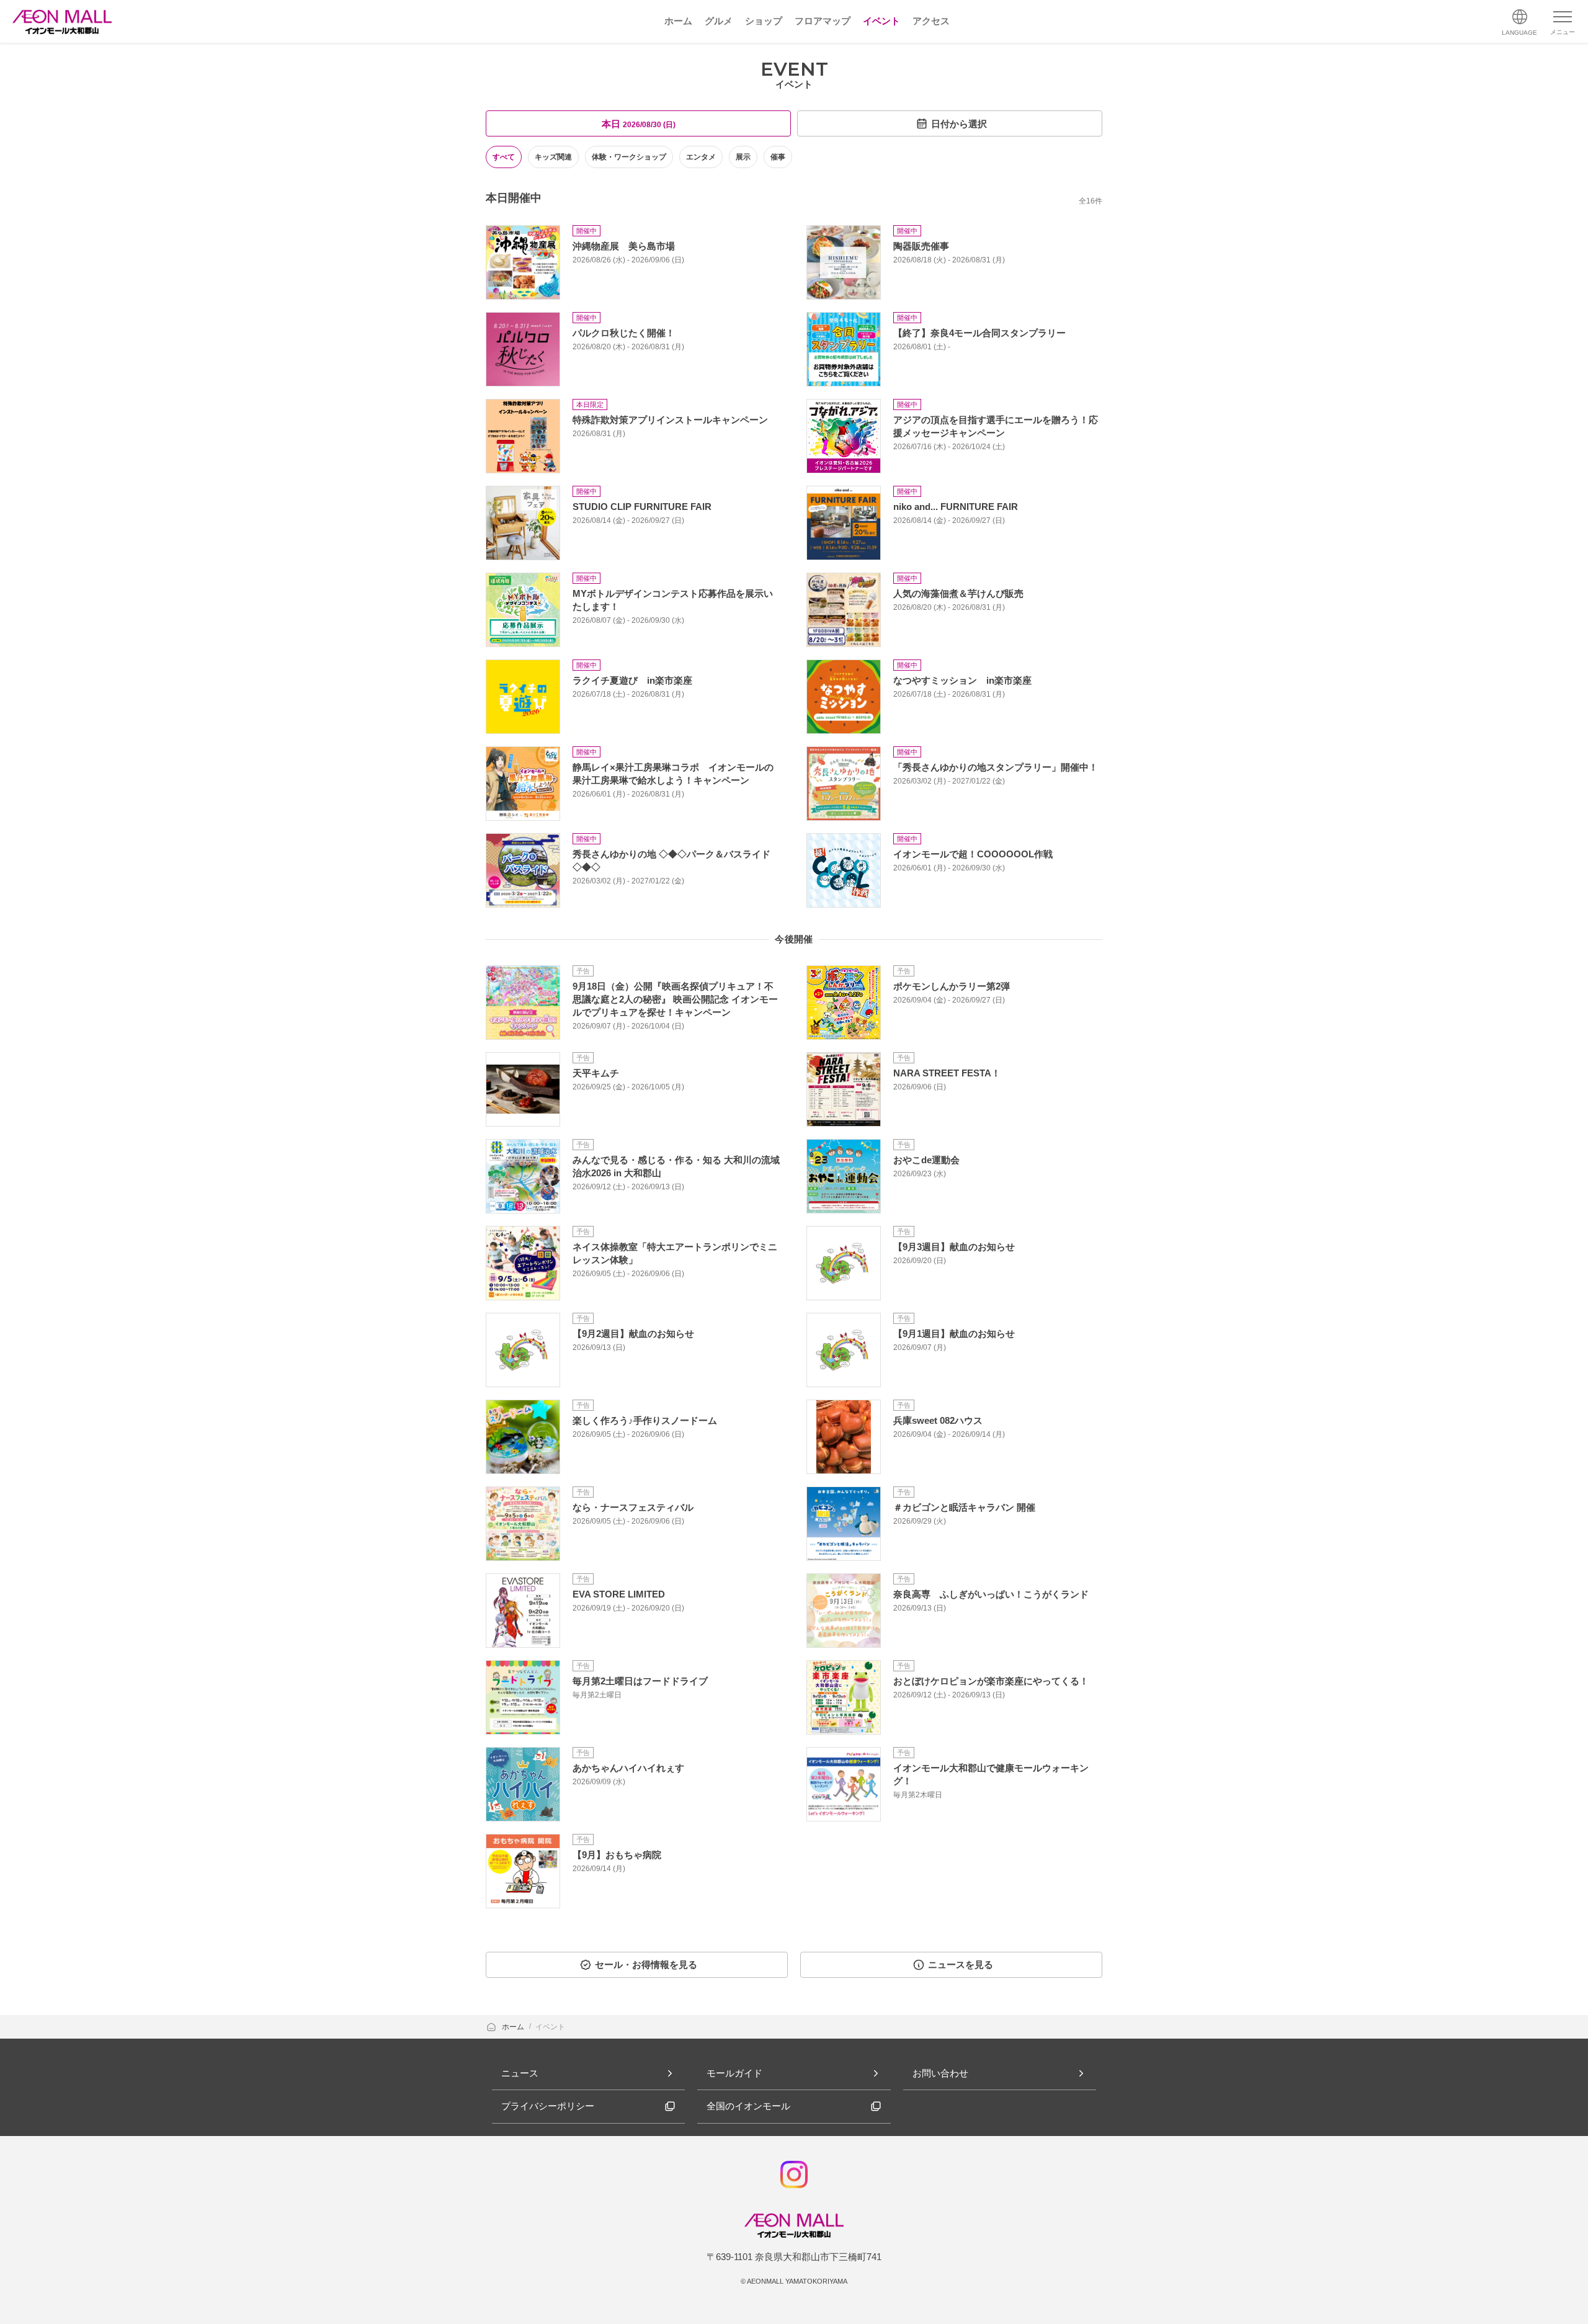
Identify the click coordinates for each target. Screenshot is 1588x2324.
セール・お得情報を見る (646, 1964)
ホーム (514, 2027)
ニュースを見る (961, 1964)
